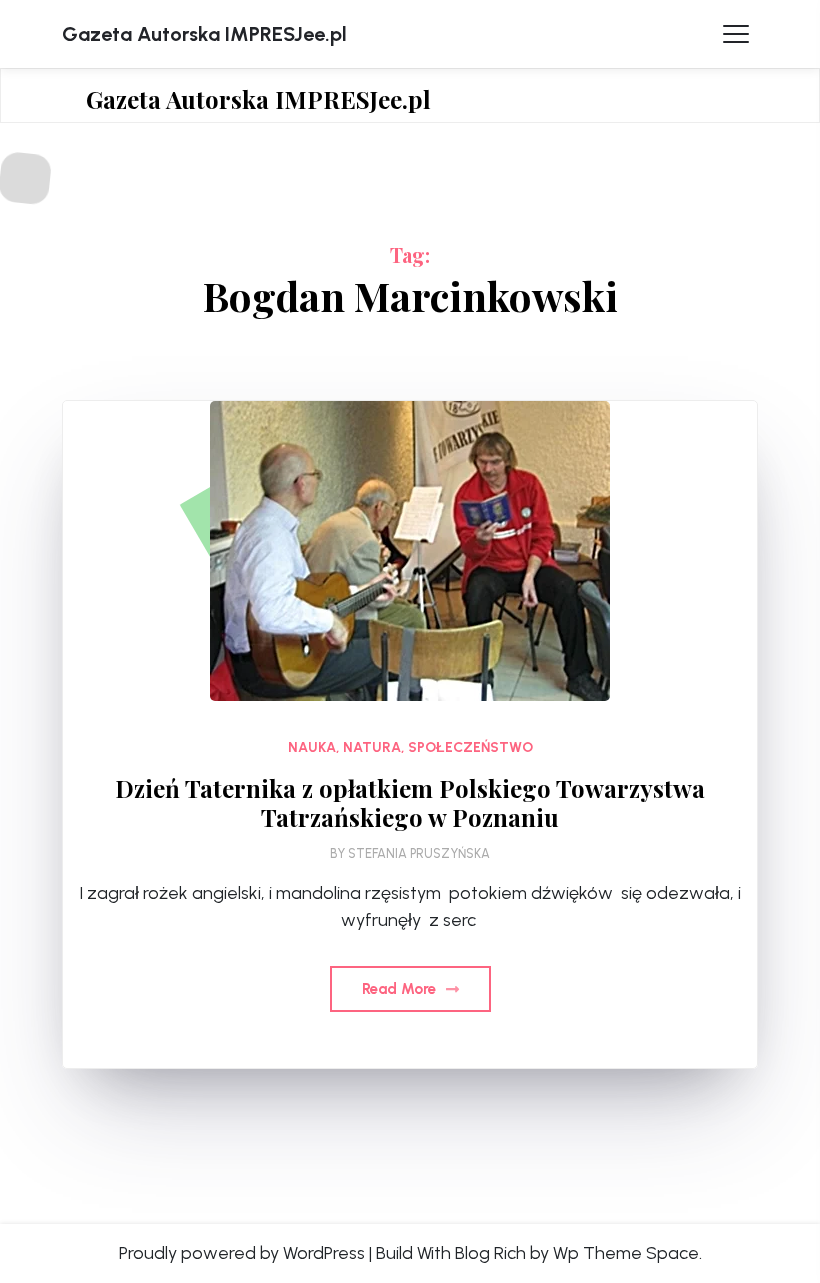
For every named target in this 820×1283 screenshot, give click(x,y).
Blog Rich (490, 1253)
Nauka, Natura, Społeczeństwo (410, 747)
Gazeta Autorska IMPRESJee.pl (204, 34)
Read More (401, 989)
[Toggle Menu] (736, 34)
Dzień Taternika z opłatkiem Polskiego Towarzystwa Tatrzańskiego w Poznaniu (410, 803)
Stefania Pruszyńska (419, 853)
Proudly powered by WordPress (242, 1253)
